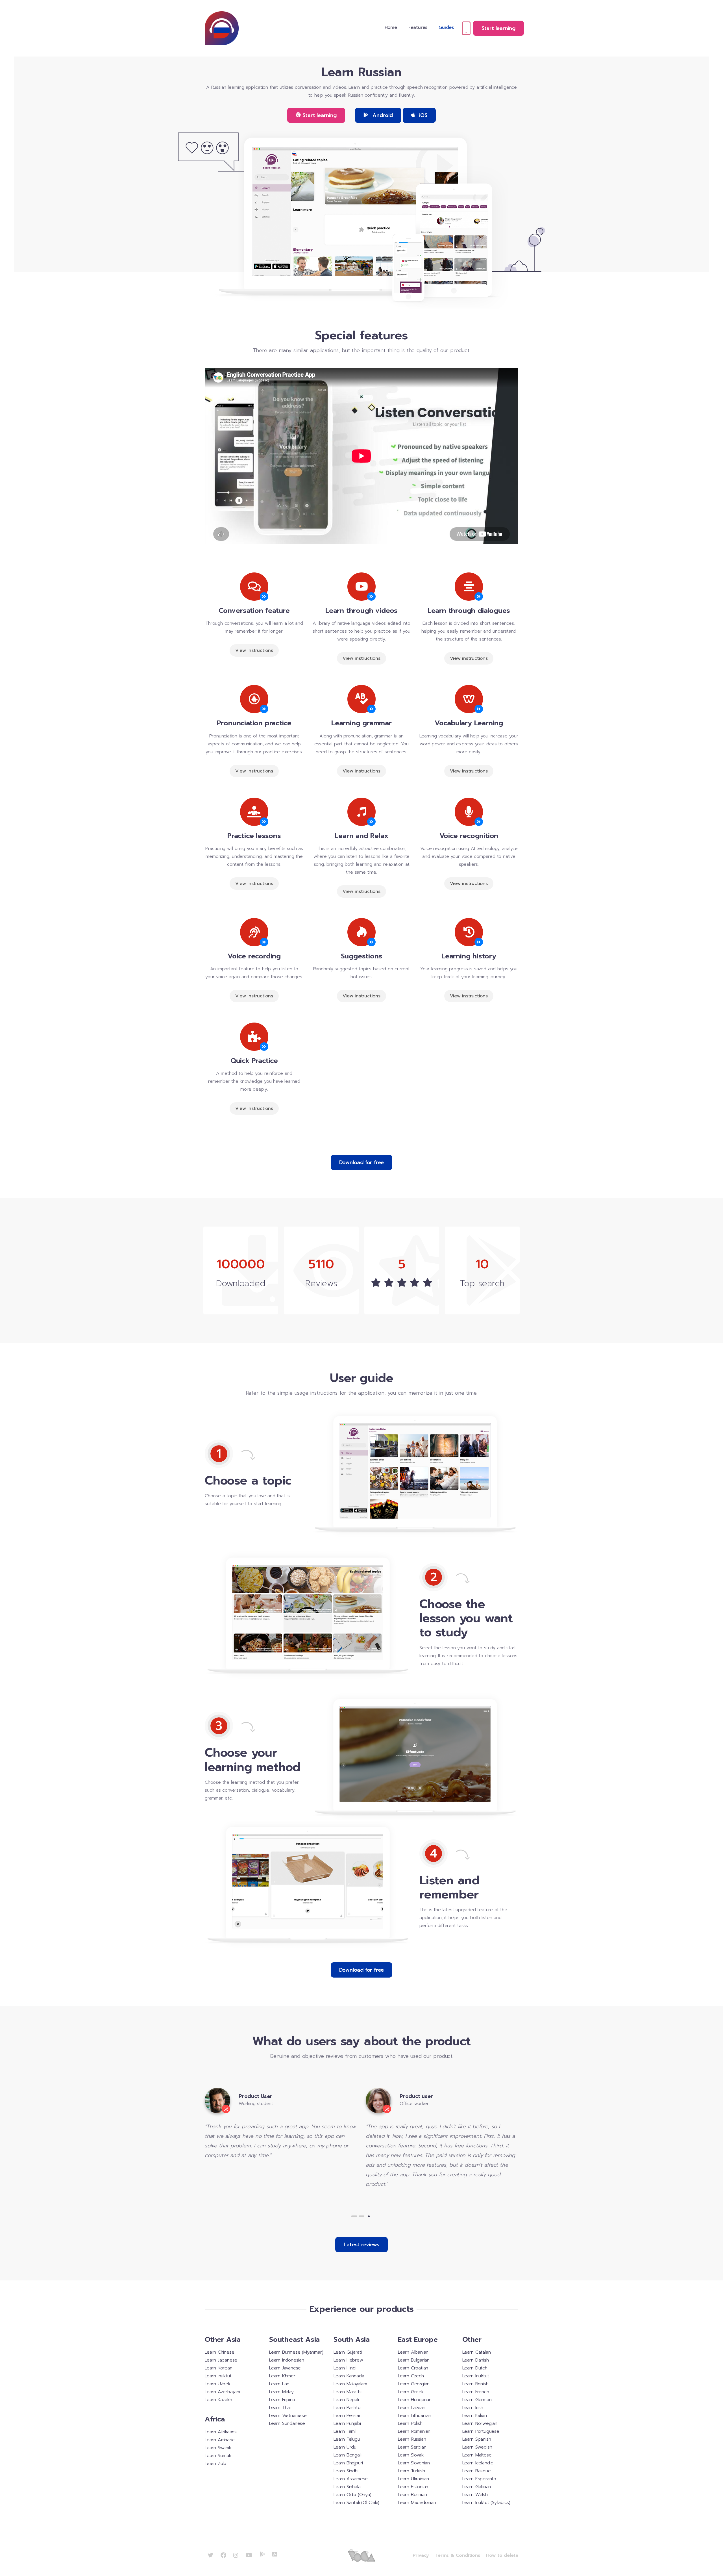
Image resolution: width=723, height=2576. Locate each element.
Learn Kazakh (218, 2400)
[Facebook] (223, 2555)
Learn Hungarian (415, 2400)
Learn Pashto (347, 2408)
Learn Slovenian (414, 2463)
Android (382, 115)
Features (418, 27)
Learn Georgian (414, 2384)
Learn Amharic (220, 2440)
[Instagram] (236, 2555)
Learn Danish (476, 2360)
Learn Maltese (477, 2455)
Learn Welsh (475, 2495)
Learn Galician (477, 2487)
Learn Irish (473, 2408)
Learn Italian (474, 2416)
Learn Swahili (218, 2448)
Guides (446, 27)
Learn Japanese (221, 2360)
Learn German (477, 2400)
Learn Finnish (475, 2384)
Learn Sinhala (347, 2487)
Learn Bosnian (412, 2495)
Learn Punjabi (347, 2423)
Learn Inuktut (218, 2376)
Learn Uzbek (218, 2384)
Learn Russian (412, 2439)
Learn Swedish (477, 2447)
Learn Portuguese (481, 2431)
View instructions (254, 650)
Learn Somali (218, 2456)
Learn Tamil (345, 2431)
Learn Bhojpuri (348, 2463)
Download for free (362, 1162)
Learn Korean (219, 2368)
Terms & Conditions (457, 2555)
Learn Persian (347, 2416)
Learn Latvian (411, 2408)
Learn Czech (411, 2376)
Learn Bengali (347, 2455)
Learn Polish (410, 2423)
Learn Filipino (282, 2400)
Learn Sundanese (287, 2423)
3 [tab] (369, 2216)
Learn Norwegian (480, 2423)
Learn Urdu (345, 2447)
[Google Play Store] (262, 2554)
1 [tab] (354, 2216)
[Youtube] (249, 2555)
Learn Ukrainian (413, 2479)
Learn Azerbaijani (222, 2392)
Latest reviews (361, 2245)
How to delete (502, 2555)
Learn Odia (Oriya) (352, 2495)
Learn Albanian (413, 2352)
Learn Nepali (346, 2400)
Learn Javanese (285, 2368)
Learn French (476, 2392)
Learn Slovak (411, 2455)
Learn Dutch (475, 2368)
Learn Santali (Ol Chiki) (356, 2503)
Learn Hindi (345, 2368)
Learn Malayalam (350, 2384)
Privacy (421, 2555)
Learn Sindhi (346, 2471)
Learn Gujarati (348, 2352)
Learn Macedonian (417, 2503)
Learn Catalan (476, 2352)
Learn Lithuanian (415, 2416)
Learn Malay (281, 2392)
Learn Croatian (413, 2368)
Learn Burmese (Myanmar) (296, 2352)
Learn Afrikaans (221, 2432)
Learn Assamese (351, 2479)
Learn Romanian (414, 2431)
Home (391, 27)
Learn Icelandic (478, 2463)
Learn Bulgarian (414, 2360)
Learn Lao (279, 2384)
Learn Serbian (412, 2447)
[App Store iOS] (275, 2554)
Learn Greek (411, 2392)
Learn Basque (477, 2471)
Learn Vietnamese (288, 2416)
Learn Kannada (349, 2376)
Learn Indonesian (287, 2360)
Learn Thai (280, 2408)
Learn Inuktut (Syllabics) (486, 2503)
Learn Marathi (347, 2392)
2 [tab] (361, 2216)
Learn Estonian (413, 2487)
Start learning (498, 28)
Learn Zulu (215, 2464)
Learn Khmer (282, 2376)
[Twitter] (210, 2555)
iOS (422, 115)
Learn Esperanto (479, 2479)
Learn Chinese (219, 2352)
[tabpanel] (281, 2138)
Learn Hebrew (348, 2360)
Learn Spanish (477, 2439)
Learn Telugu (347, 2439)
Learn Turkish (411, 2471)
